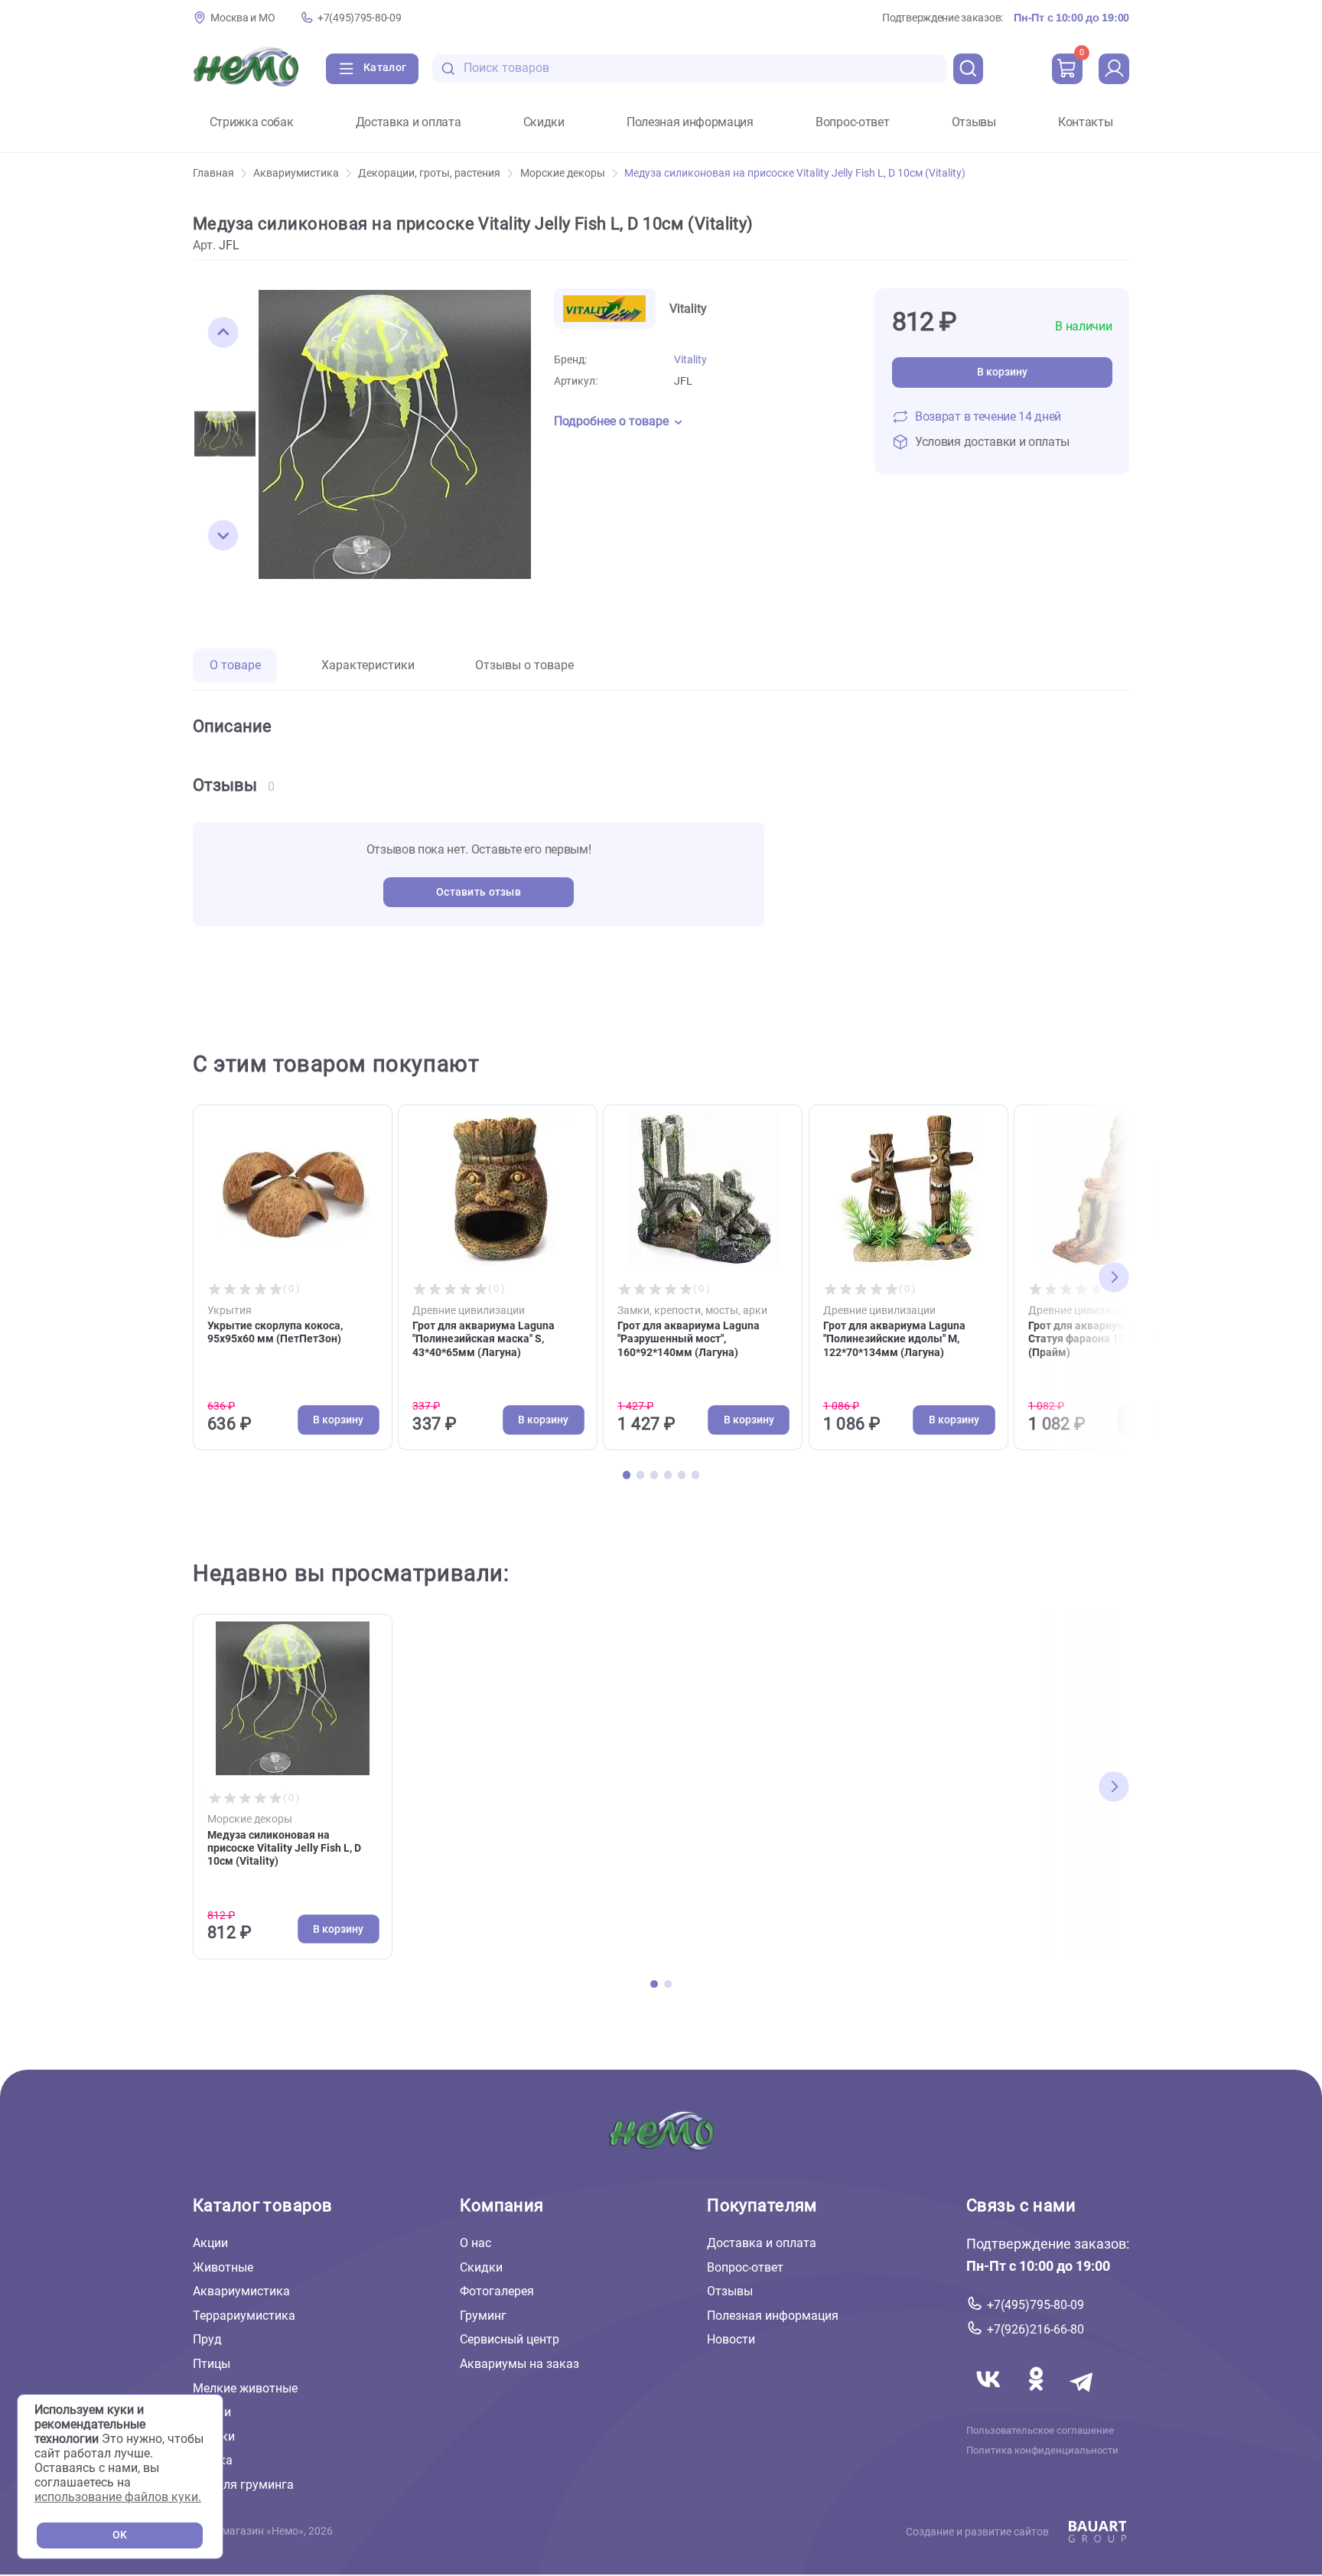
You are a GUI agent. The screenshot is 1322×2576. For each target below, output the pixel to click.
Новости (731, 2339)
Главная (213, 173)
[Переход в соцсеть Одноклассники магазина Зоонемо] (1037, 2397)
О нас (475, 2243)
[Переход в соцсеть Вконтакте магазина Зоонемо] (990, 2397)
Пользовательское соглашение (1040, 2431)
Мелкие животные (245, 2388)
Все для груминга (243, 2485)
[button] (223, 333)
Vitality (690, 360)
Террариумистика (244, 2316)
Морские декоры (563, 173)
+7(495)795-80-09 (359, 18)
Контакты (1085, 122)
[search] (969, 69)
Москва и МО (243, 18)
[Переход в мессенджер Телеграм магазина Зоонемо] (1083, 2397)
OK (120, 2535)
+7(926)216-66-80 (1035, 2329)
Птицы (212, 2364)
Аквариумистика (296, 173)
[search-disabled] (448, 68)
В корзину (1002, 372)
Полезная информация (690, 122)
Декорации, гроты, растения (429, 173)
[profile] (1114, 69)
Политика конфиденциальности (1042, 2451)
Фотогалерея (497, 2291)
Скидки (544, 122)
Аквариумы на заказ (519, 2364)
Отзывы (974, 122)
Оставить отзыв (479, 892)
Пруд (207, 2339)
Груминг (483, 2316)
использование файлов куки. (118, 2497)
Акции (210, 2243)
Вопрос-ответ (852, 122)
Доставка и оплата (409, 122)
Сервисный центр (510, 2339)
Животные (223, 2267)
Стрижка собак (252, 122)
